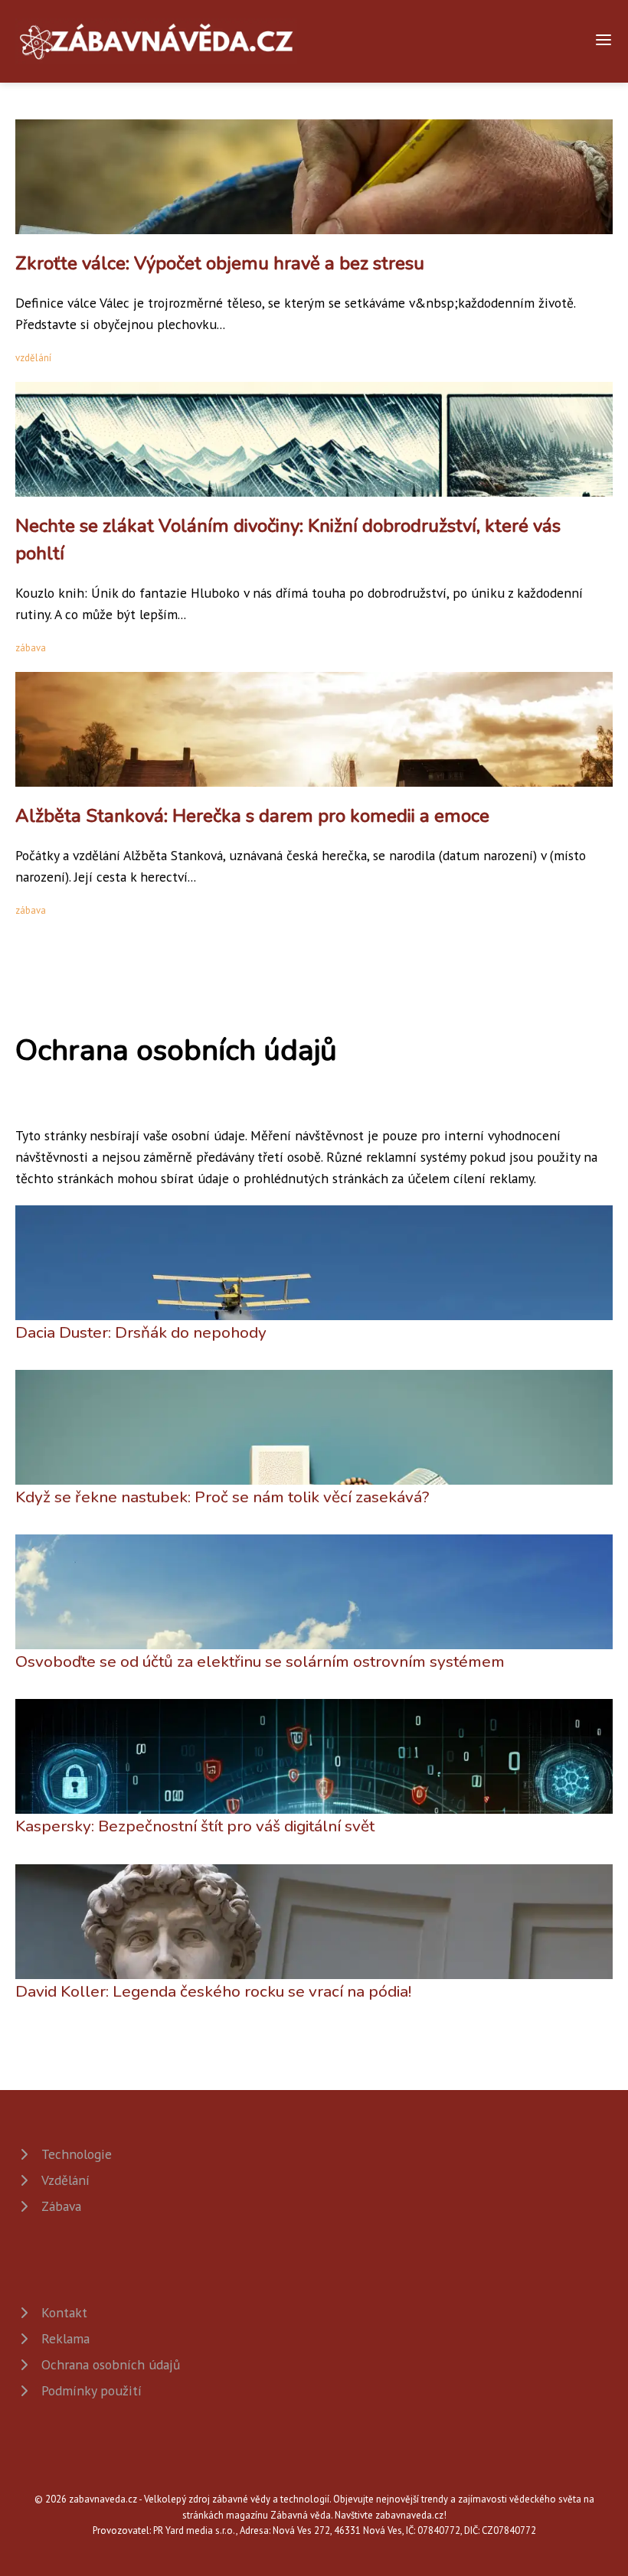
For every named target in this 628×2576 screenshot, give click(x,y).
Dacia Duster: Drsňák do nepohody (141, 1332)
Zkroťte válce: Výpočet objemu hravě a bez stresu (220, 263)
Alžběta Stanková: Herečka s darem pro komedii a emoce (252, 816)
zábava (31, 648)
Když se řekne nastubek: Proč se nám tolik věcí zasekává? (222, 1497)
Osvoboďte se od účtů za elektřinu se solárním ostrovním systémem (260, 1661)
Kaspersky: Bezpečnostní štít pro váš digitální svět (195, 1826)
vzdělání (33, 358)
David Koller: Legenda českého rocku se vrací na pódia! (213, 1991)
